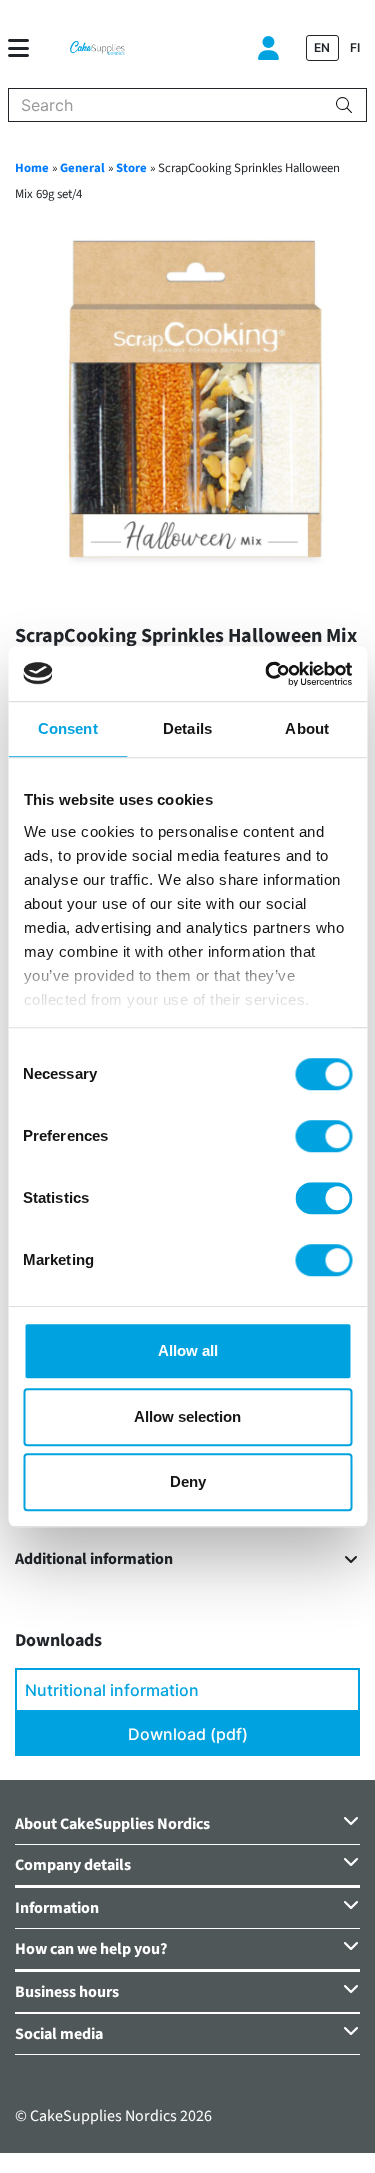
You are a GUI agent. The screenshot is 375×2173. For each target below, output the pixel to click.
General (82, 168)
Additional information (94, 1559)
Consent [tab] (68, 728)
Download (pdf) (188, 1734)
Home (32, 168)
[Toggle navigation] (26, 48)
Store (131, 168)
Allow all (188, 1350)
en (322, 47)
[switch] (323, 1136)
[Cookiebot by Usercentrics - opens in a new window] (267, 674)
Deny (188, 1481)
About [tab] (307, 728)
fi (355, 47)
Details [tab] (187, 728)
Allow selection (187, 1416)
